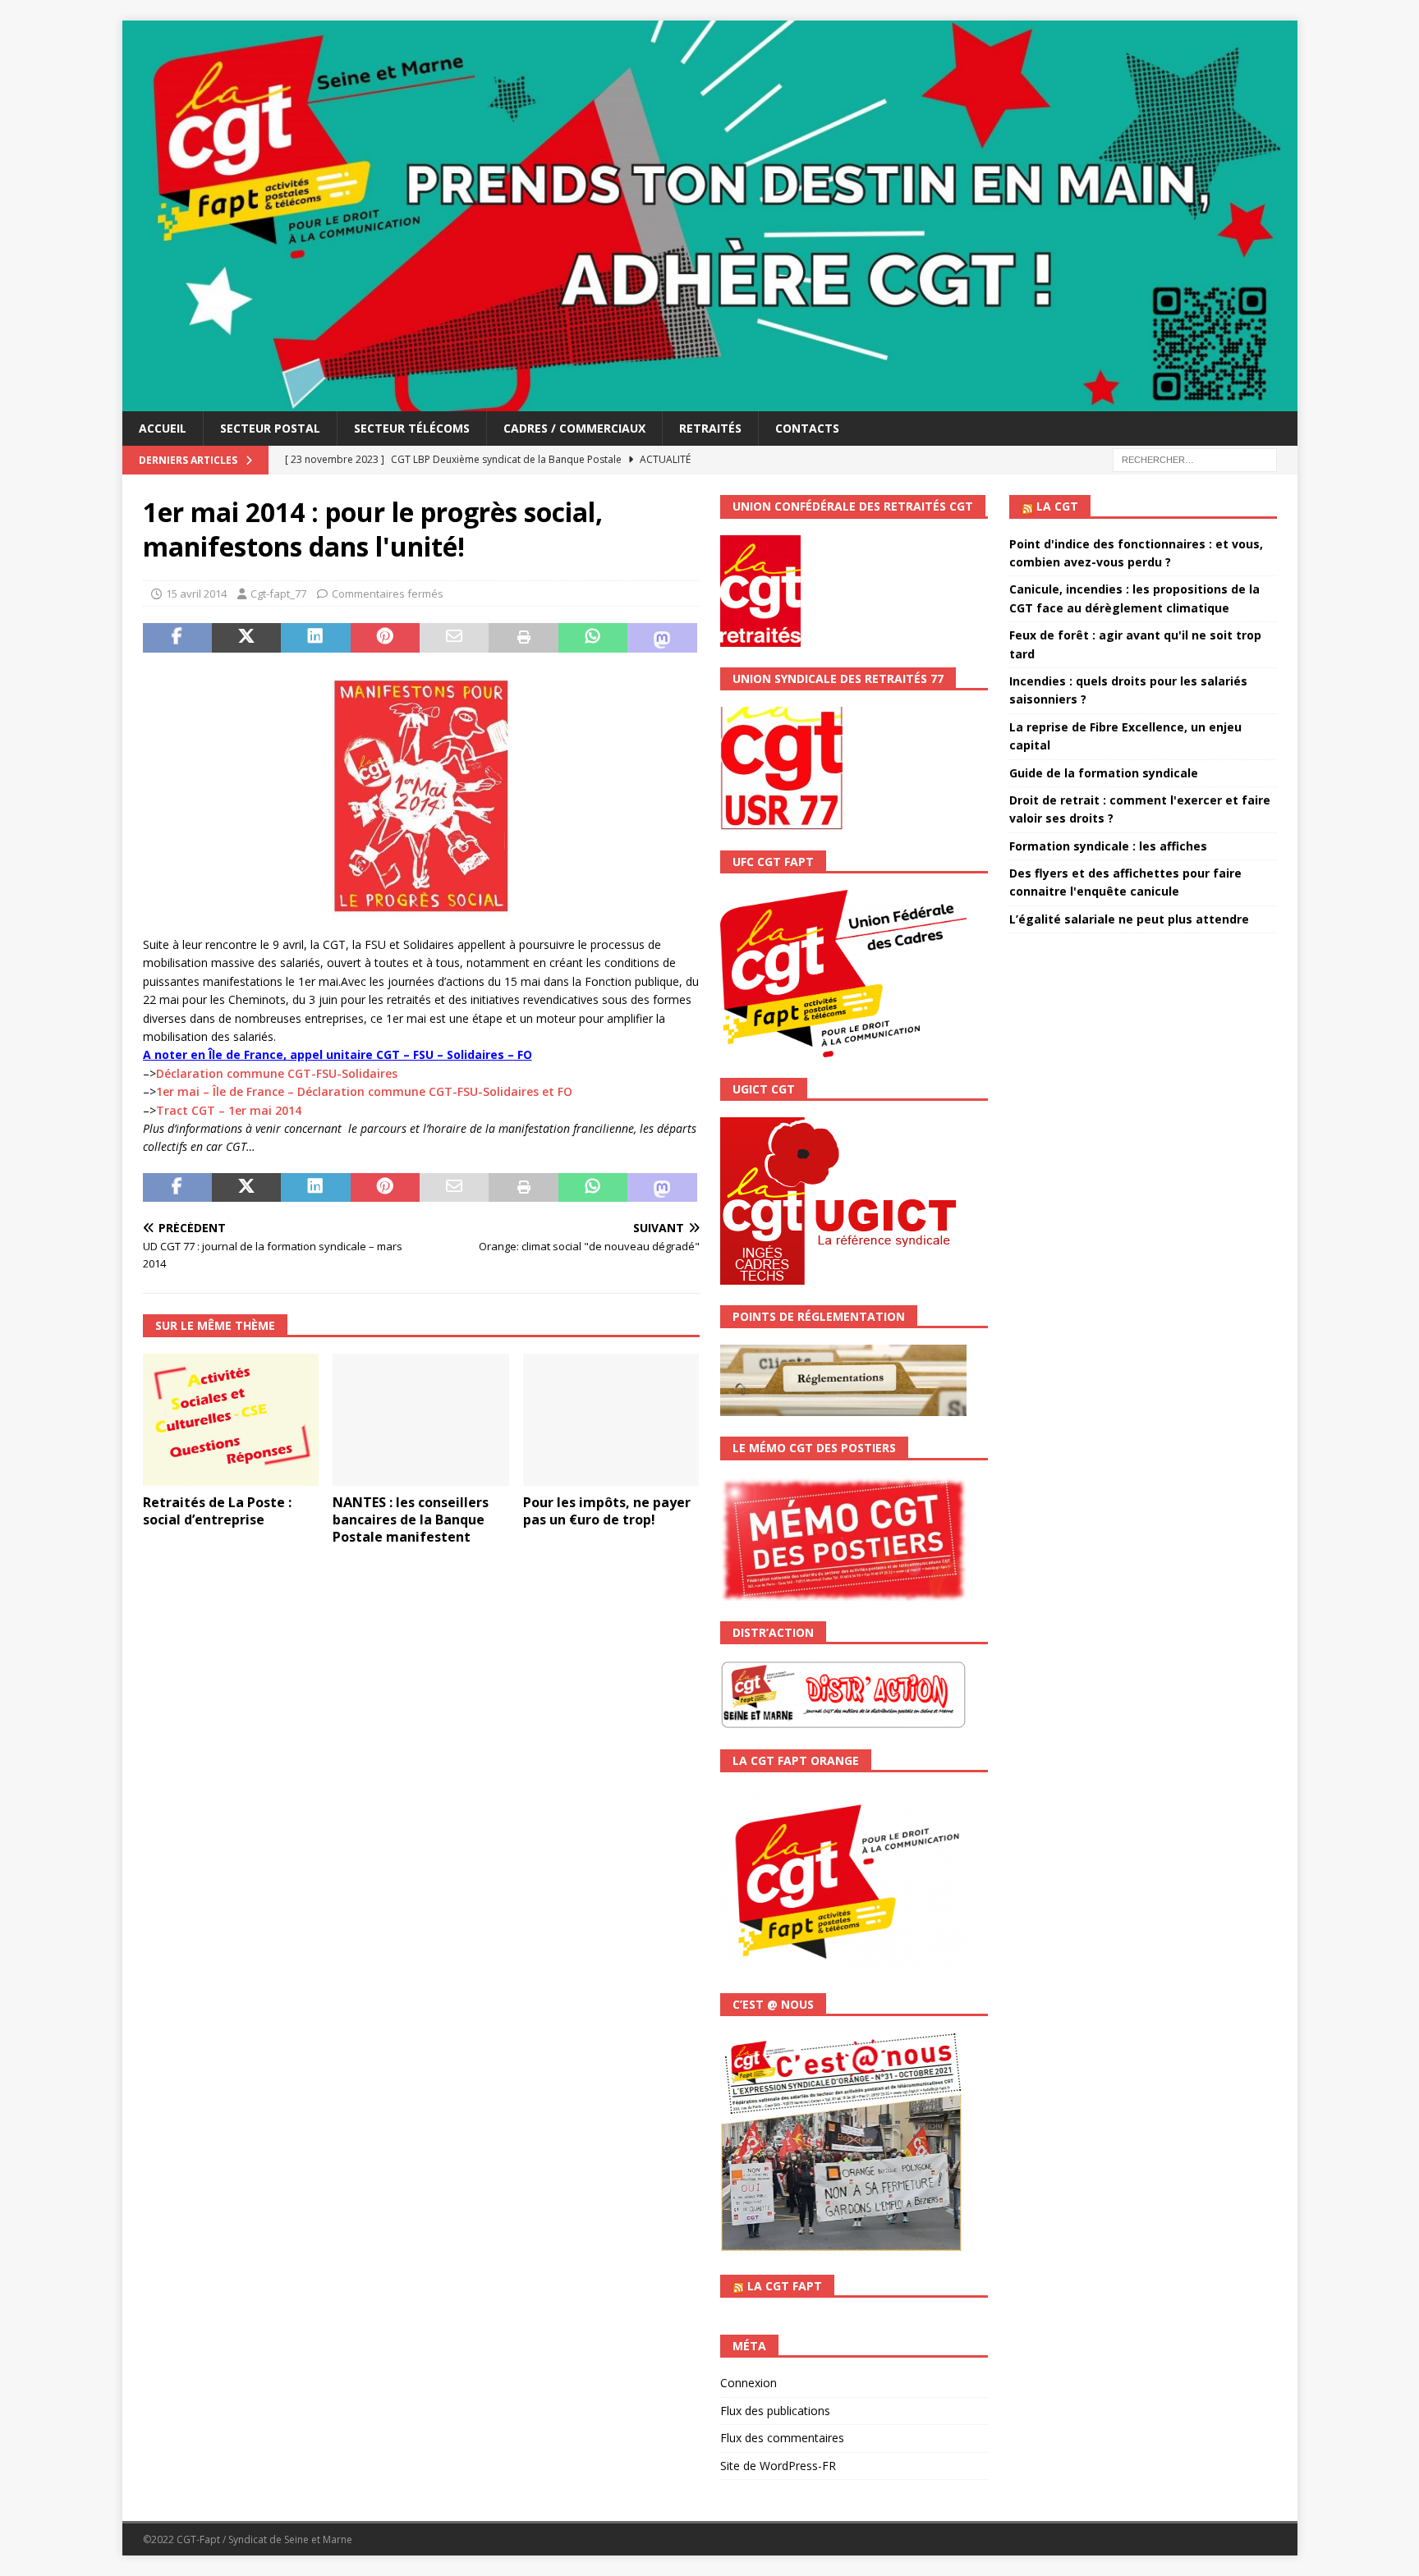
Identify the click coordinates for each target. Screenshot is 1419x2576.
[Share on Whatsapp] (593, 638)
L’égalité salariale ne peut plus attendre (1129, 919)
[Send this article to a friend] (454, 638)
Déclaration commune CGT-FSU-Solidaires (277, 1073)
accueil (163, 428)
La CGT (1057, 506)
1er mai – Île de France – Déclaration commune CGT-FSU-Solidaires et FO (364, 1091)
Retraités (710, 428)
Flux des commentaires (782, 2438)
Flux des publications (775, 2411)
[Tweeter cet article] (246, 638)
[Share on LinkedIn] (315, 638)
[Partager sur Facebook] (177, 638)
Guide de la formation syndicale (1104, 773)
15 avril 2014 (196, 594)
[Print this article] (523, 638)
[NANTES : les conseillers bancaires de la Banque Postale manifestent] (421, 1420)
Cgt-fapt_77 (278, 594)
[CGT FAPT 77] (710, 402)
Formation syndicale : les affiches (1108, 846)
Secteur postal (270, 428)
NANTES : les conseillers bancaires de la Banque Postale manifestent (411, 1519)
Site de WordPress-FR (778, 2466)
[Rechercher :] (1195, 459)
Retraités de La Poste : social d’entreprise (217, 1511)
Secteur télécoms (412, 428)
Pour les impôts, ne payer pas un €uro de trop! (607, 1511)
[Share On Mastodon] (662, 638)
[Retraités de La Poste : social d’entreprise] (231, 1420)
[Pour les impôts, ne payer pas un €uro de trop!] (611, 1420)
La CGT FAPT (785, 2286)
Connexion (749, 2383)
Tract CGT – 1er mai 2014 (229, 1110)
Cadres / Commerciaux (574, 428)
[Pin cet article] (385, 638)
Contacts (807, 428)
